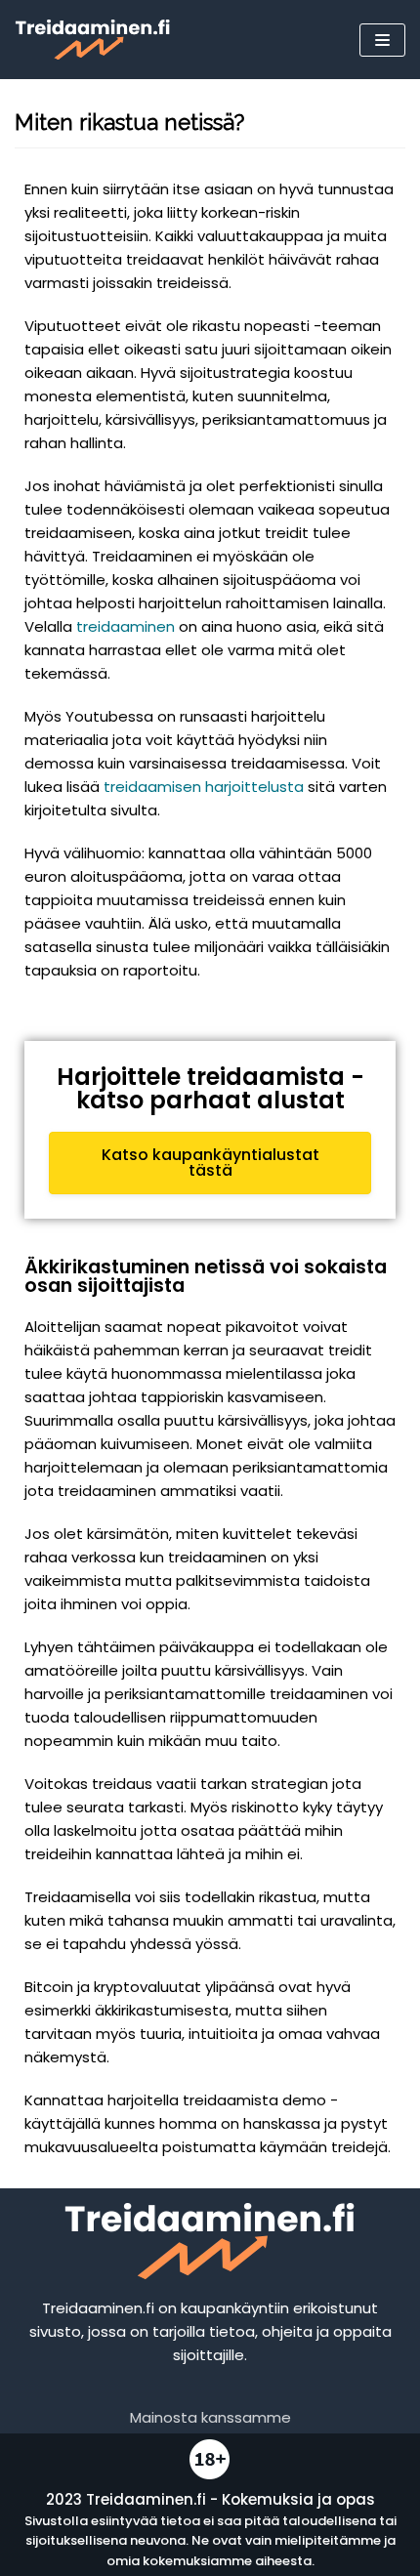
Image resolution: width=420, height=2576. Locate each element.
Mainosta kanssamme (210, 2417)
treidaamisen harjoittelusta (204, 787)
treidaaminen (126, 626)
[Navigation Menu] (382, 40)
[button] (210, 1163)
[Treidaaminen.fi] (93, 40)
